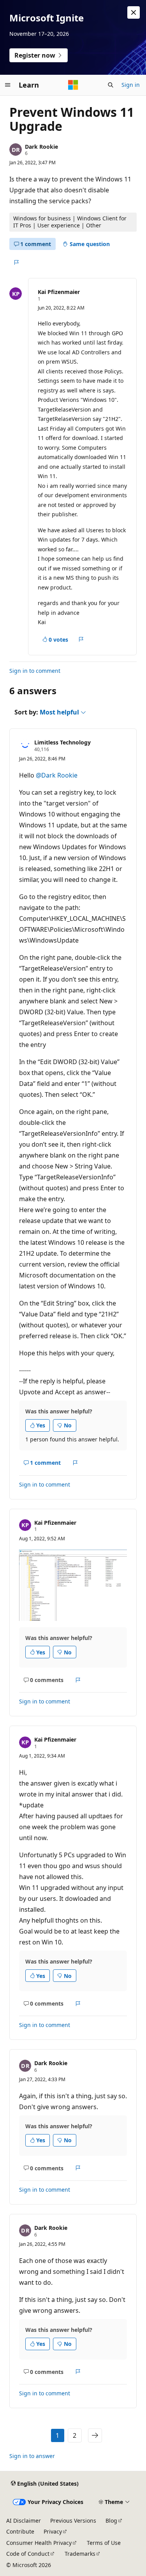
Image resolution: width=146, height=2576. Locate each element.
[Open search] (111, 85)
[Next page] (95, 2435)
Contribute (20, 2531)
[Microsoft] (73, 85)
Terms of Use (104, 2543)
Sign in (131, 85)
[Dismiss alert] (134, 12)
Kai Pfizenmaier (59, 292)
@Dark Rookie (57, 775)
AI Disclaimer (24, 2521)
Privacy (53, 2531)
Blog (111, 2521)
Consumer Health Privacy (39, 2543)
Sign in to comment (35, 671)
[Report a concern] (16, 262)
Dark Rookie (41, 147)
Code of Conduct (28, 2554)
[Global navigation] (8, 85)
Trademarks (80, 2554)
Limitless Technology (62, 742)
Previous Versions (73, 2521)
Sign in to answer (32, 2456)
